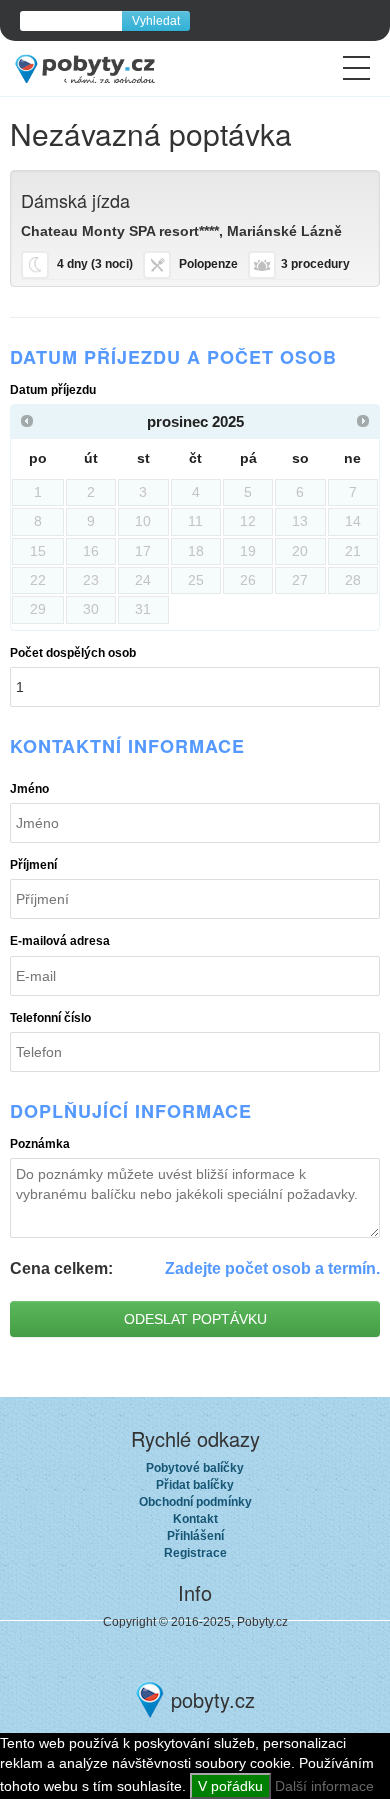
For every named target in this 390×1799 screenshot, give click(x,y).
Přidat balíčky (195, 1485)
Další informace (324, 1786)
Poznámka (40, 1144)
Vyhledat (156, 21)
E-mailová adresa (60, 941)
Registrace (195, 1553)
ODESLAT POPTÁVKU (195, 1319)
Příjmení (33, 865)
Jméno (29, 789)
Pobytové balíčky (195, 1468)
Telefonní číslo (50, 1018)
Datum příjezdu (53, 390)
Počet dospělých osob (73, 653)
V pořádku (230, 1786)
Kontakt (195, 1519)
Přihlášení (195, 1536)
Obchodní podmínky (195, 1502)
